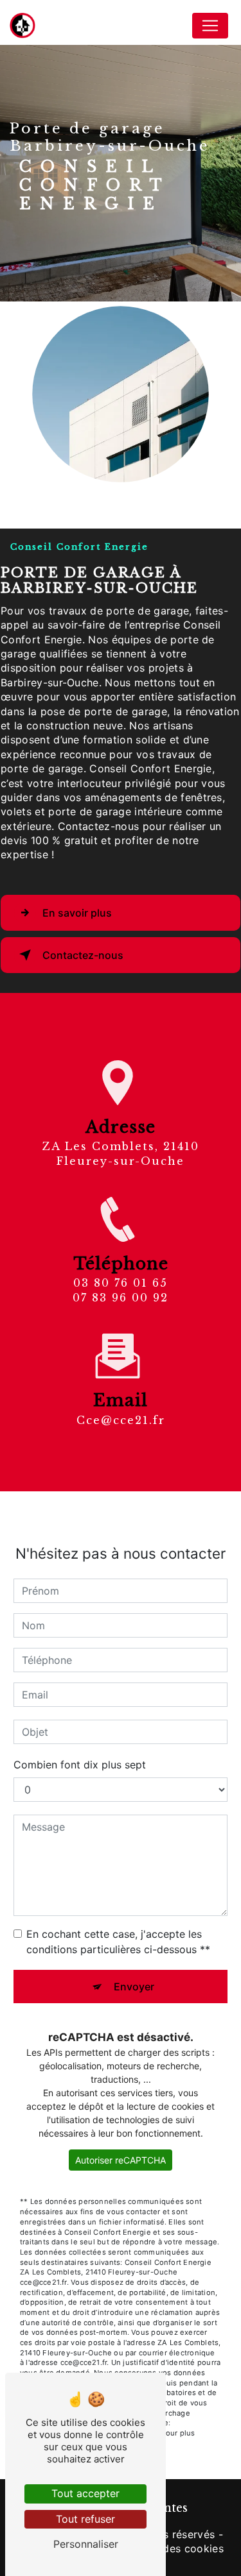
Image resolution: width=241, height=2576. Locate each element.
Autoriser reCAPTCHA (121, 2160)
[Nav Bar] (210, 26)
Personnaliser (86, 2544)
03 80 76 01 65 (121, 1283)
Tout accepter (85, 2493)
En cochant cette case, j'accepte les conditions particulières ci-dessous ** (118, 1942)
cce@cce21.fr (121, 1420)
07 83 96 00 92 (121, 1298)
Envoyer (134, 1987)
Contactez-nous (83, 955)
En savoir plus (77, 913)
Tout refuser (85, 2519)
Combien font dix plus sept (80, 1765)
